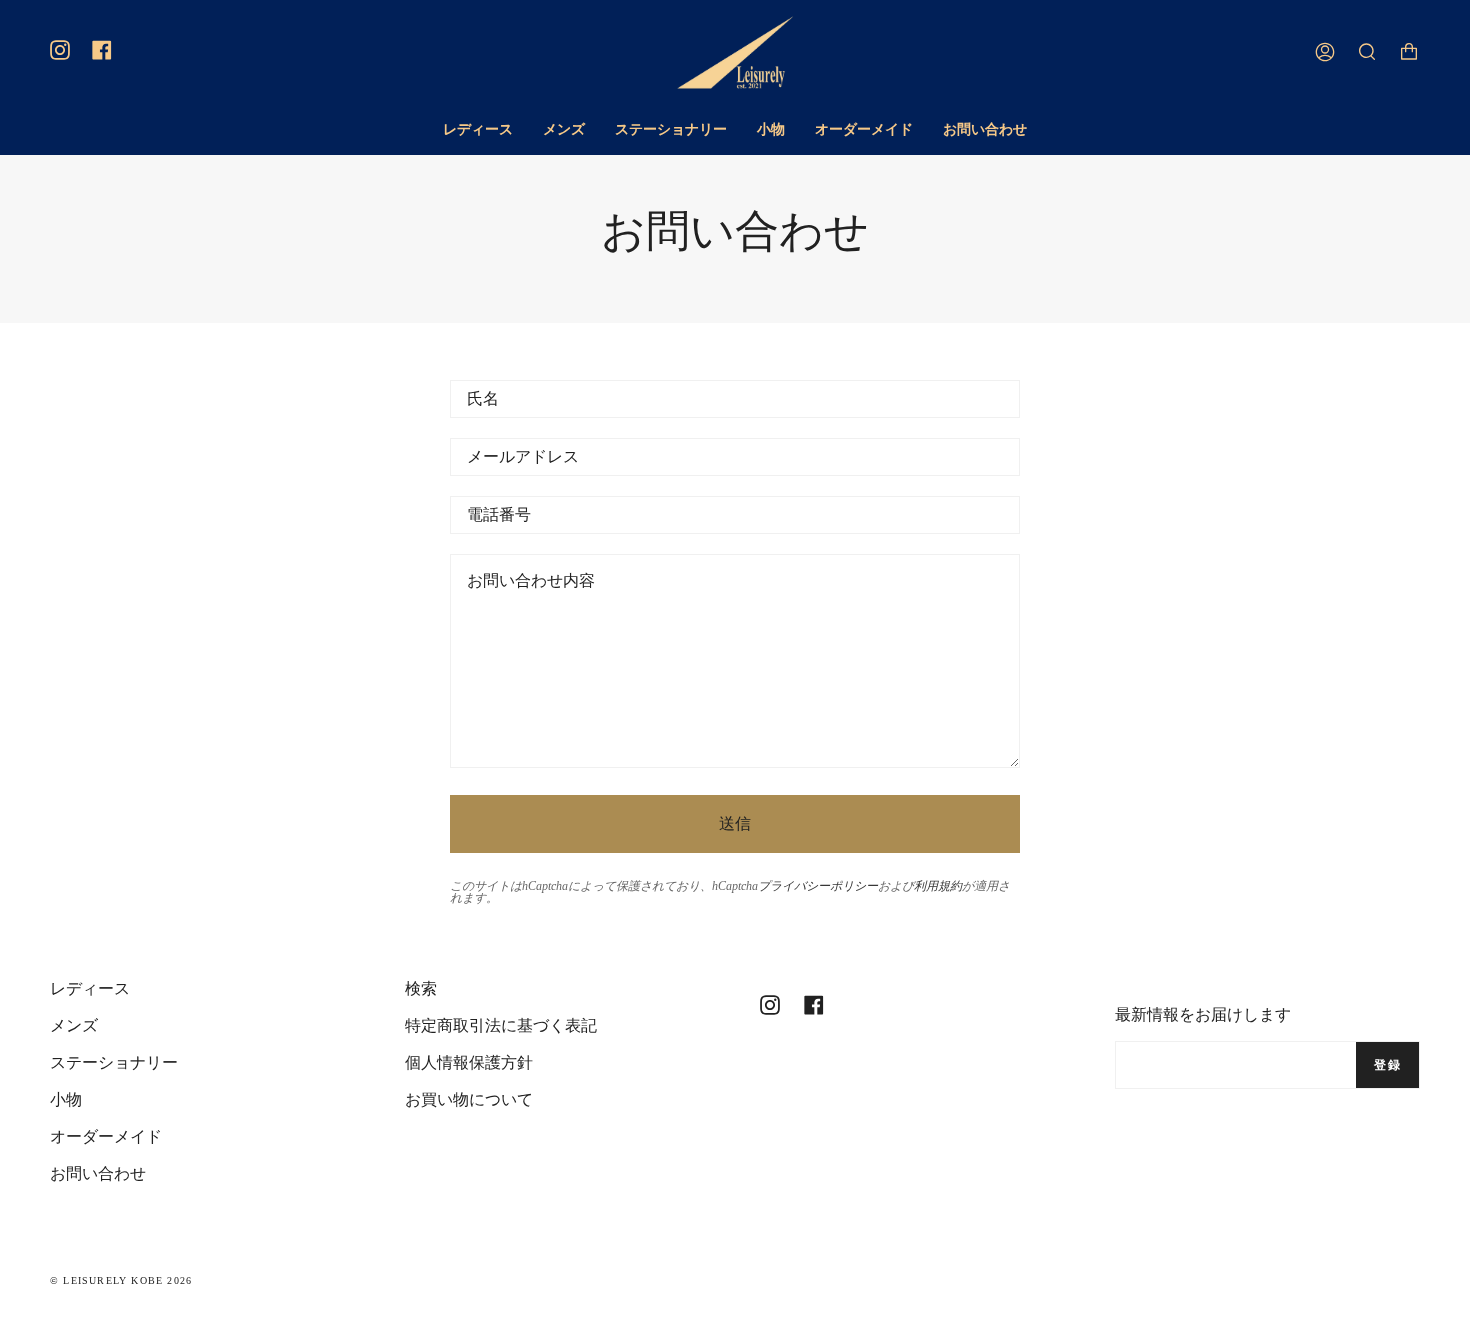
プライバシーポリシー (818, 886)
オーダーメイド (106, 1136)
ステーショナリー (114, 1062)
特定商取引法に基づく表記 (501, 1025)
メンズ (74, 1025)
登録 (1387, 1065)
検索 (421, 988)
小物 (66, 1099)
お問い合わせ (98, 1173)
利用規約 (938, 886)
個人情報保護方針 (469, 1062)
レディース (90, 988)
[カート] (1409, 52)
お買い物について (469, 1099)
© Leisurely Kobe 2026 (121, 1280)
